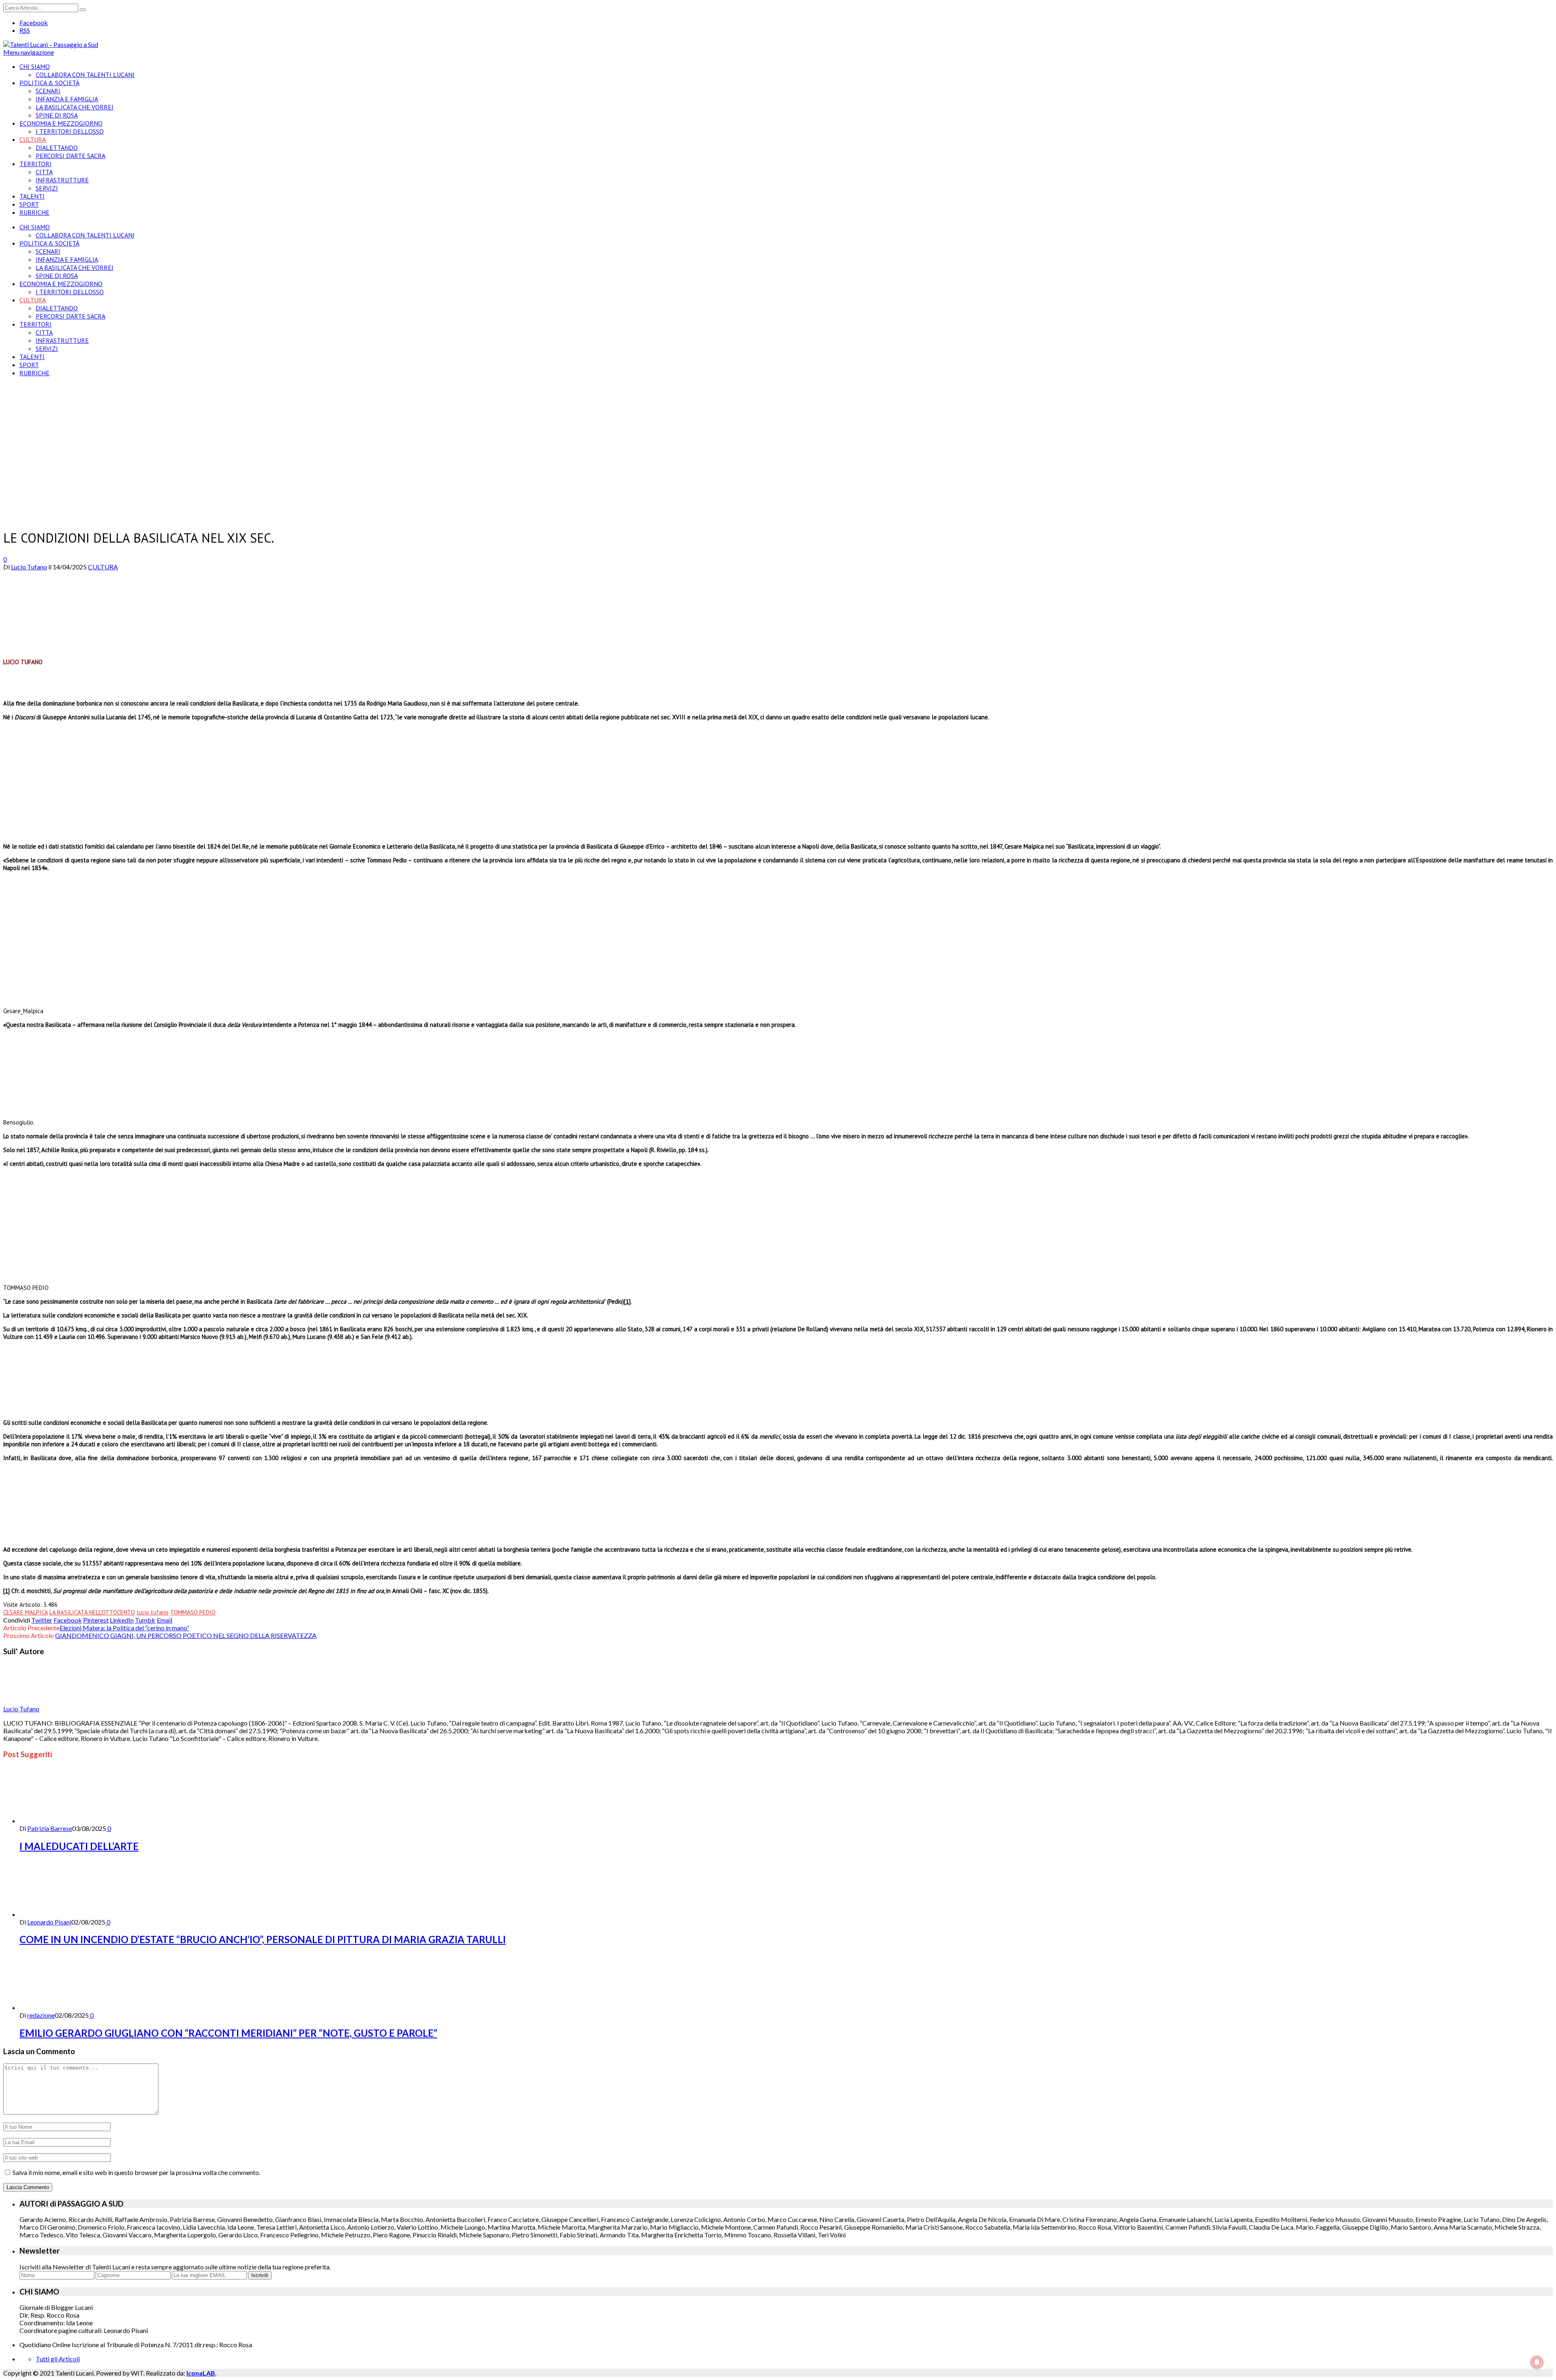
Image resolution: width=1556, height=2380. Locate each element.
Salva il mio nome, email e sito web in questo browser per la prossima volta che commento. (136, 2172)
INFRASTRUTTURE (62, 180)
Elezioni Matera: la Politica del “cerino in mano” (124, 1628)
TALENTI (32, 196)
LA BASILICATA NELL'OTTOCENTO (92, 1612)
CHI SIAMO (35, 66)
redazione (41, 2015)
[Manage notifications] (1537, 2362)
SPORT (29, 204)
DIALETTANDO (57, 148)
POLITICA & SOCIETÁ (49, 83)
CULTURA (33, 139)
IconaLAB (201, 2373)
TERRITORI (35, 164)
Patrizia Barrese (50, 1828)
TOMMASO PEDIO (193, 1612)
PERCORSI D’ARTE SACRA (71, 156)
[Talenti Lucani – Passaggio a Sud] (51, 44)
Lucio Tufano (29, 567)
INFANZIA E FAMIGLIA (67, 99)
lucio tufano (153, 1612)
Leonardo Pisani (49, 1922)
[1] (627, 1301)
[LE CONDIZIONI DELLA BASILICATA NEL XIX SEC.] (112, 517)
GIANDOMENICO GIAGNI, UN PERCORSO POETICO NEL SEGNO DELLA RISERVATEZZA (186, 1635)
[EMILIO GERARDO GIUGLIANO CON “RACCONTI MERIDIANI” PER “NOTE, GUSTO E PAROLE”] (63, 2007)
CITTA (44, 172)
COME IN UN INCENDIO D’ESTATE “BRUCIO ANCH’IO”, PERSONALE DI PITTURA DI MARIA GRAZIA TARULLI (263, 1939)
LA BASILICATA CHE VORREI (75, 107)
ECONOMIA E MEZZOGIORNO (61, 123)
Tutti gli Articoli (58, 2359)
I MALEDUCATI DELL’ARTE (79, 1846)
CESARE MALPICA (26, 1612)
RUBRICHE (34, 212)
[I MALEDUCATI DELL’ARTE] (63, 1821)
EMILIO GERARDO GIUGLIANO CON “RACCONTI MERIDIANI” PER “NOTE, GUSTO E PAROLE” (228, 2033)
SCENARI (48, 91)
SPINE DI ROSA (57, 115)
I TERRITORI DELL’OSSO (70, 131)
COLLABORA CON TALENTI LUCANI (85, 75)
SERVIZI (47, 188)
